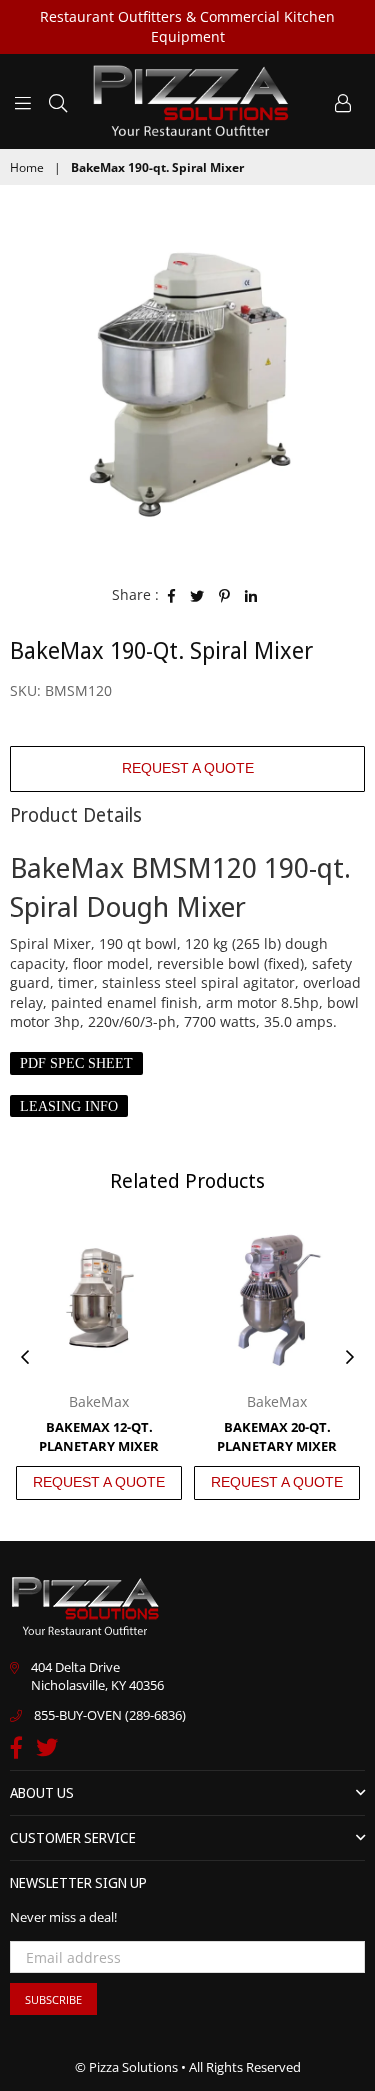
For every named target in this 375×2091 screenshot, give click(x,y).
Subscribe (53, 1999)
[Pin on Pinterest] (225, 595)
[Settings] (343, 101)
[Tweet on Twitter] (197, 595)
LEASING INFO (69, 1106)
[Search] (58, 101)
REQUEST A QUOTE (188, 768)
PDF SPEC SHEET (76, 1063)
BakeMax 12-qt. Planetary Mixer (99, 1437)
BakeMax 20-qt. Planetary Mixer (277, 1437)
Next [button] (350, 1358)
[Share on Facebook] (172, 595)
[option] (187, 382)
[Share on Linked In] (251, 595)
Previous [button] (25, 1358)
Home (27, 168)
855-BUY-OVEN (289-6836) (110, 1715)
